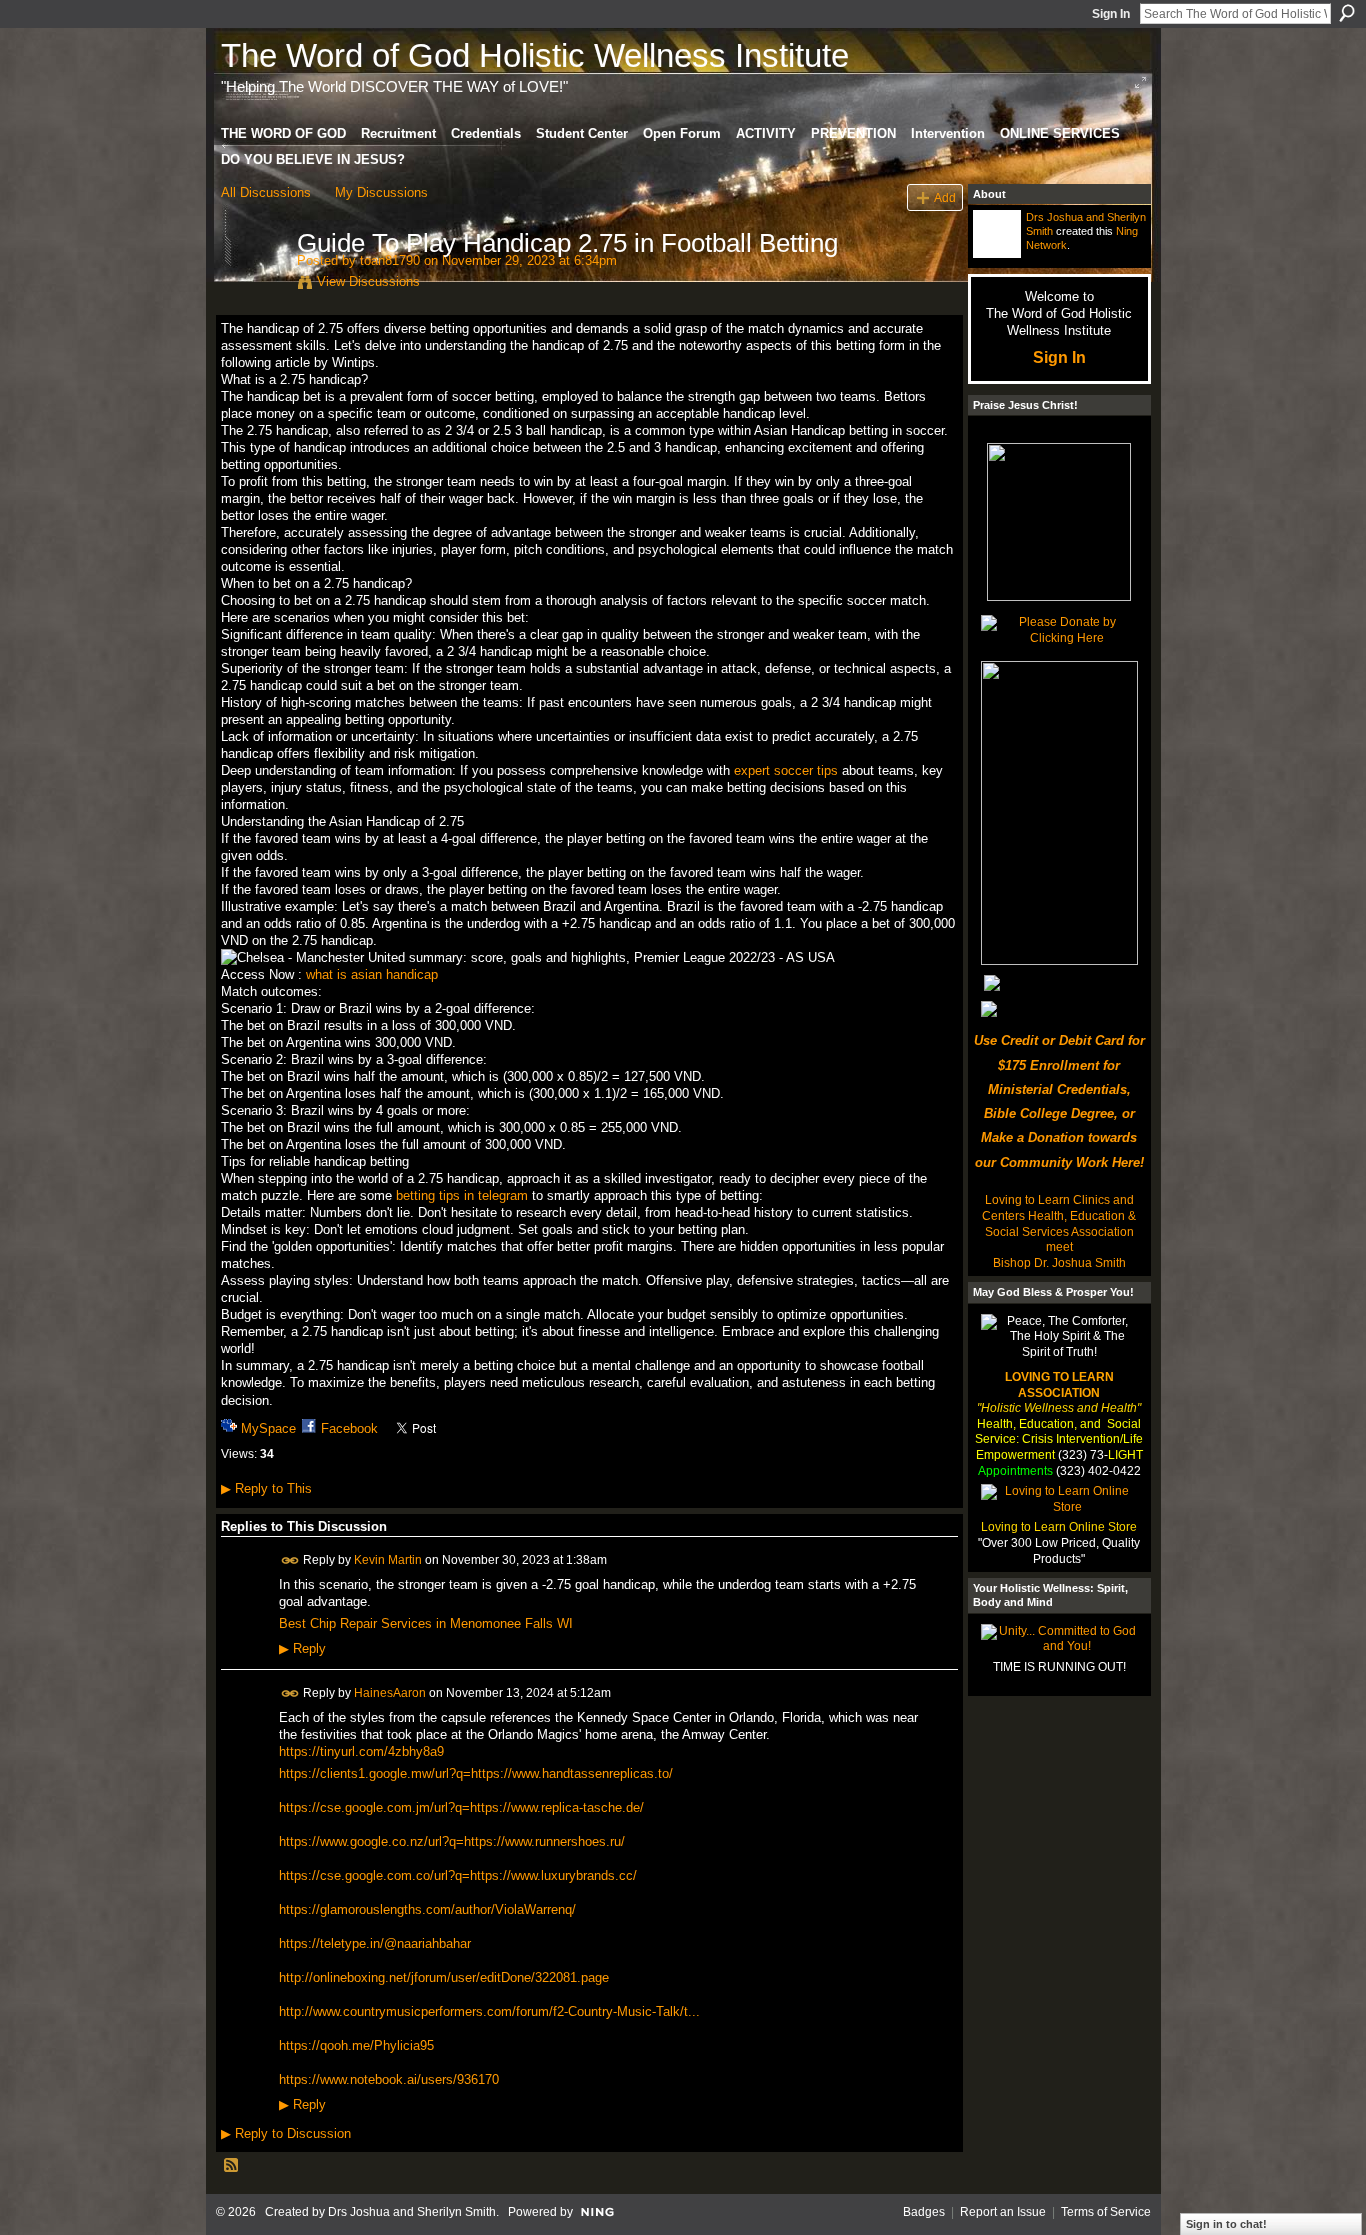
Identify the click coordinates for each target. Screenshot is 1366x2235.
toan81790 (390, 260)
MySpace (268, 1428)
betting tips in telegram (462, 1195)
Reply (302, 1649)
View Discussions (368, 281)
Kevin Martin (388, 1559)
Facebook (349, 1428)
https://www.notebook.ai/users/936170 (389, 2079)
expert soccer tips (786, 770)
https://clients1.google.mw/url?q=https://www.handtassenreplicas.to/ (476, 1773)
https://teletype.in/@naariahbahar (375, 1943)
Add (945, 197)
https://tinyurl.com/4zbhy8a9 (361, 1751)
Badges (924, 2212)
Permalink (290, 1560)
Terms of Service (1106, 2212)
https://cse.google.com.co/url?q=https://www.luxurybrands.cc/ (458, 1875)
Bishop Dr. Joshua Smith (1059, 1263)
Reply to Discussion (286, 2133)
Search (1347, 13)
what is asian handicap (372, 974)
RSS (232, 2166)
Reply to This (266, 1488)
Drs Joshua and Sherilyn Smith (412, 2212)
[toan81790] (253, 285)
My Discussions (381, 192)
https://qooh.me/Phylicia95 (356, 2045)
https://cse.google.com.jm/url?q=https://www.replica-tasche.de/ (461, 1807)
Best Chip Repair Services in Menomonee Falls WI (426, 1623)
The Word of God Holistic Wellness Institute (535, 55)
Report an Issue (1003, 2212)
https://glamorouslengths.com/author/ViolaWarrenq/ (427, 1909)
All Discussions (266, 192)
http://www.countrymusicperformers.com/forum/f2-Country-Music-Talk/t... (489, 2011)
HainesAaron (390, 1692)
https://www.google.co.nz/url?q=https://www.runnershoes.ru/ (452, 1841)
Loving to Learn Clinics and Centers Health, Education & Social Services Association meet (1059, 1223)
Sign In (1111, 14)
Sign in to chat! (1226, 2224)
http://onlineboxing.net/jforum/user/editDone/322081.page (444, 1977)
